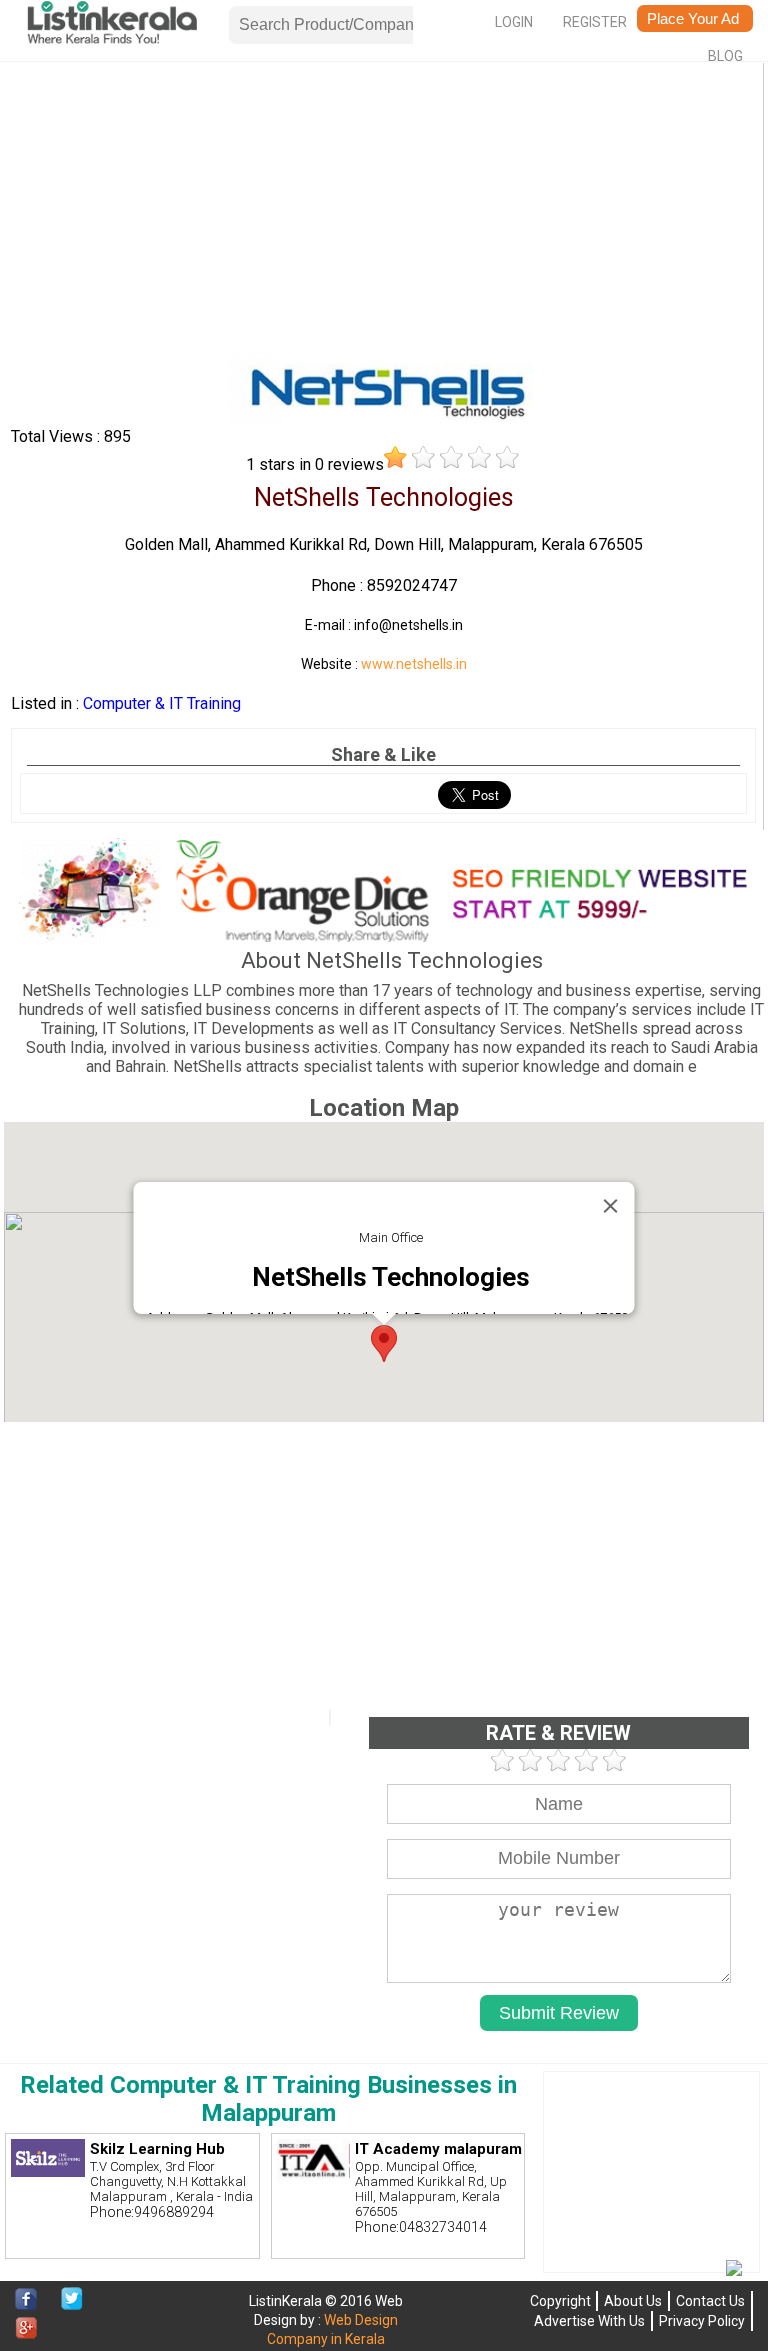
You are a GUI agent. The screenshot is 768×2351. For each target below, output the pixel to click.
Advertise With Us (589, 2321)
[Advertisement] (383, 211)
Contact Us (710, 2301)
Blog (725, 56)
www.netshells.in (414, 664)
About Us (633, 2301)
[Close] (611, 1206)
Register (595, 22)
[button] (384, 1343)
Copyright (560, 2301)
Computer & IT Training (162, 703)
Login (514, 22)
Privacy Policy (702, 2321)
